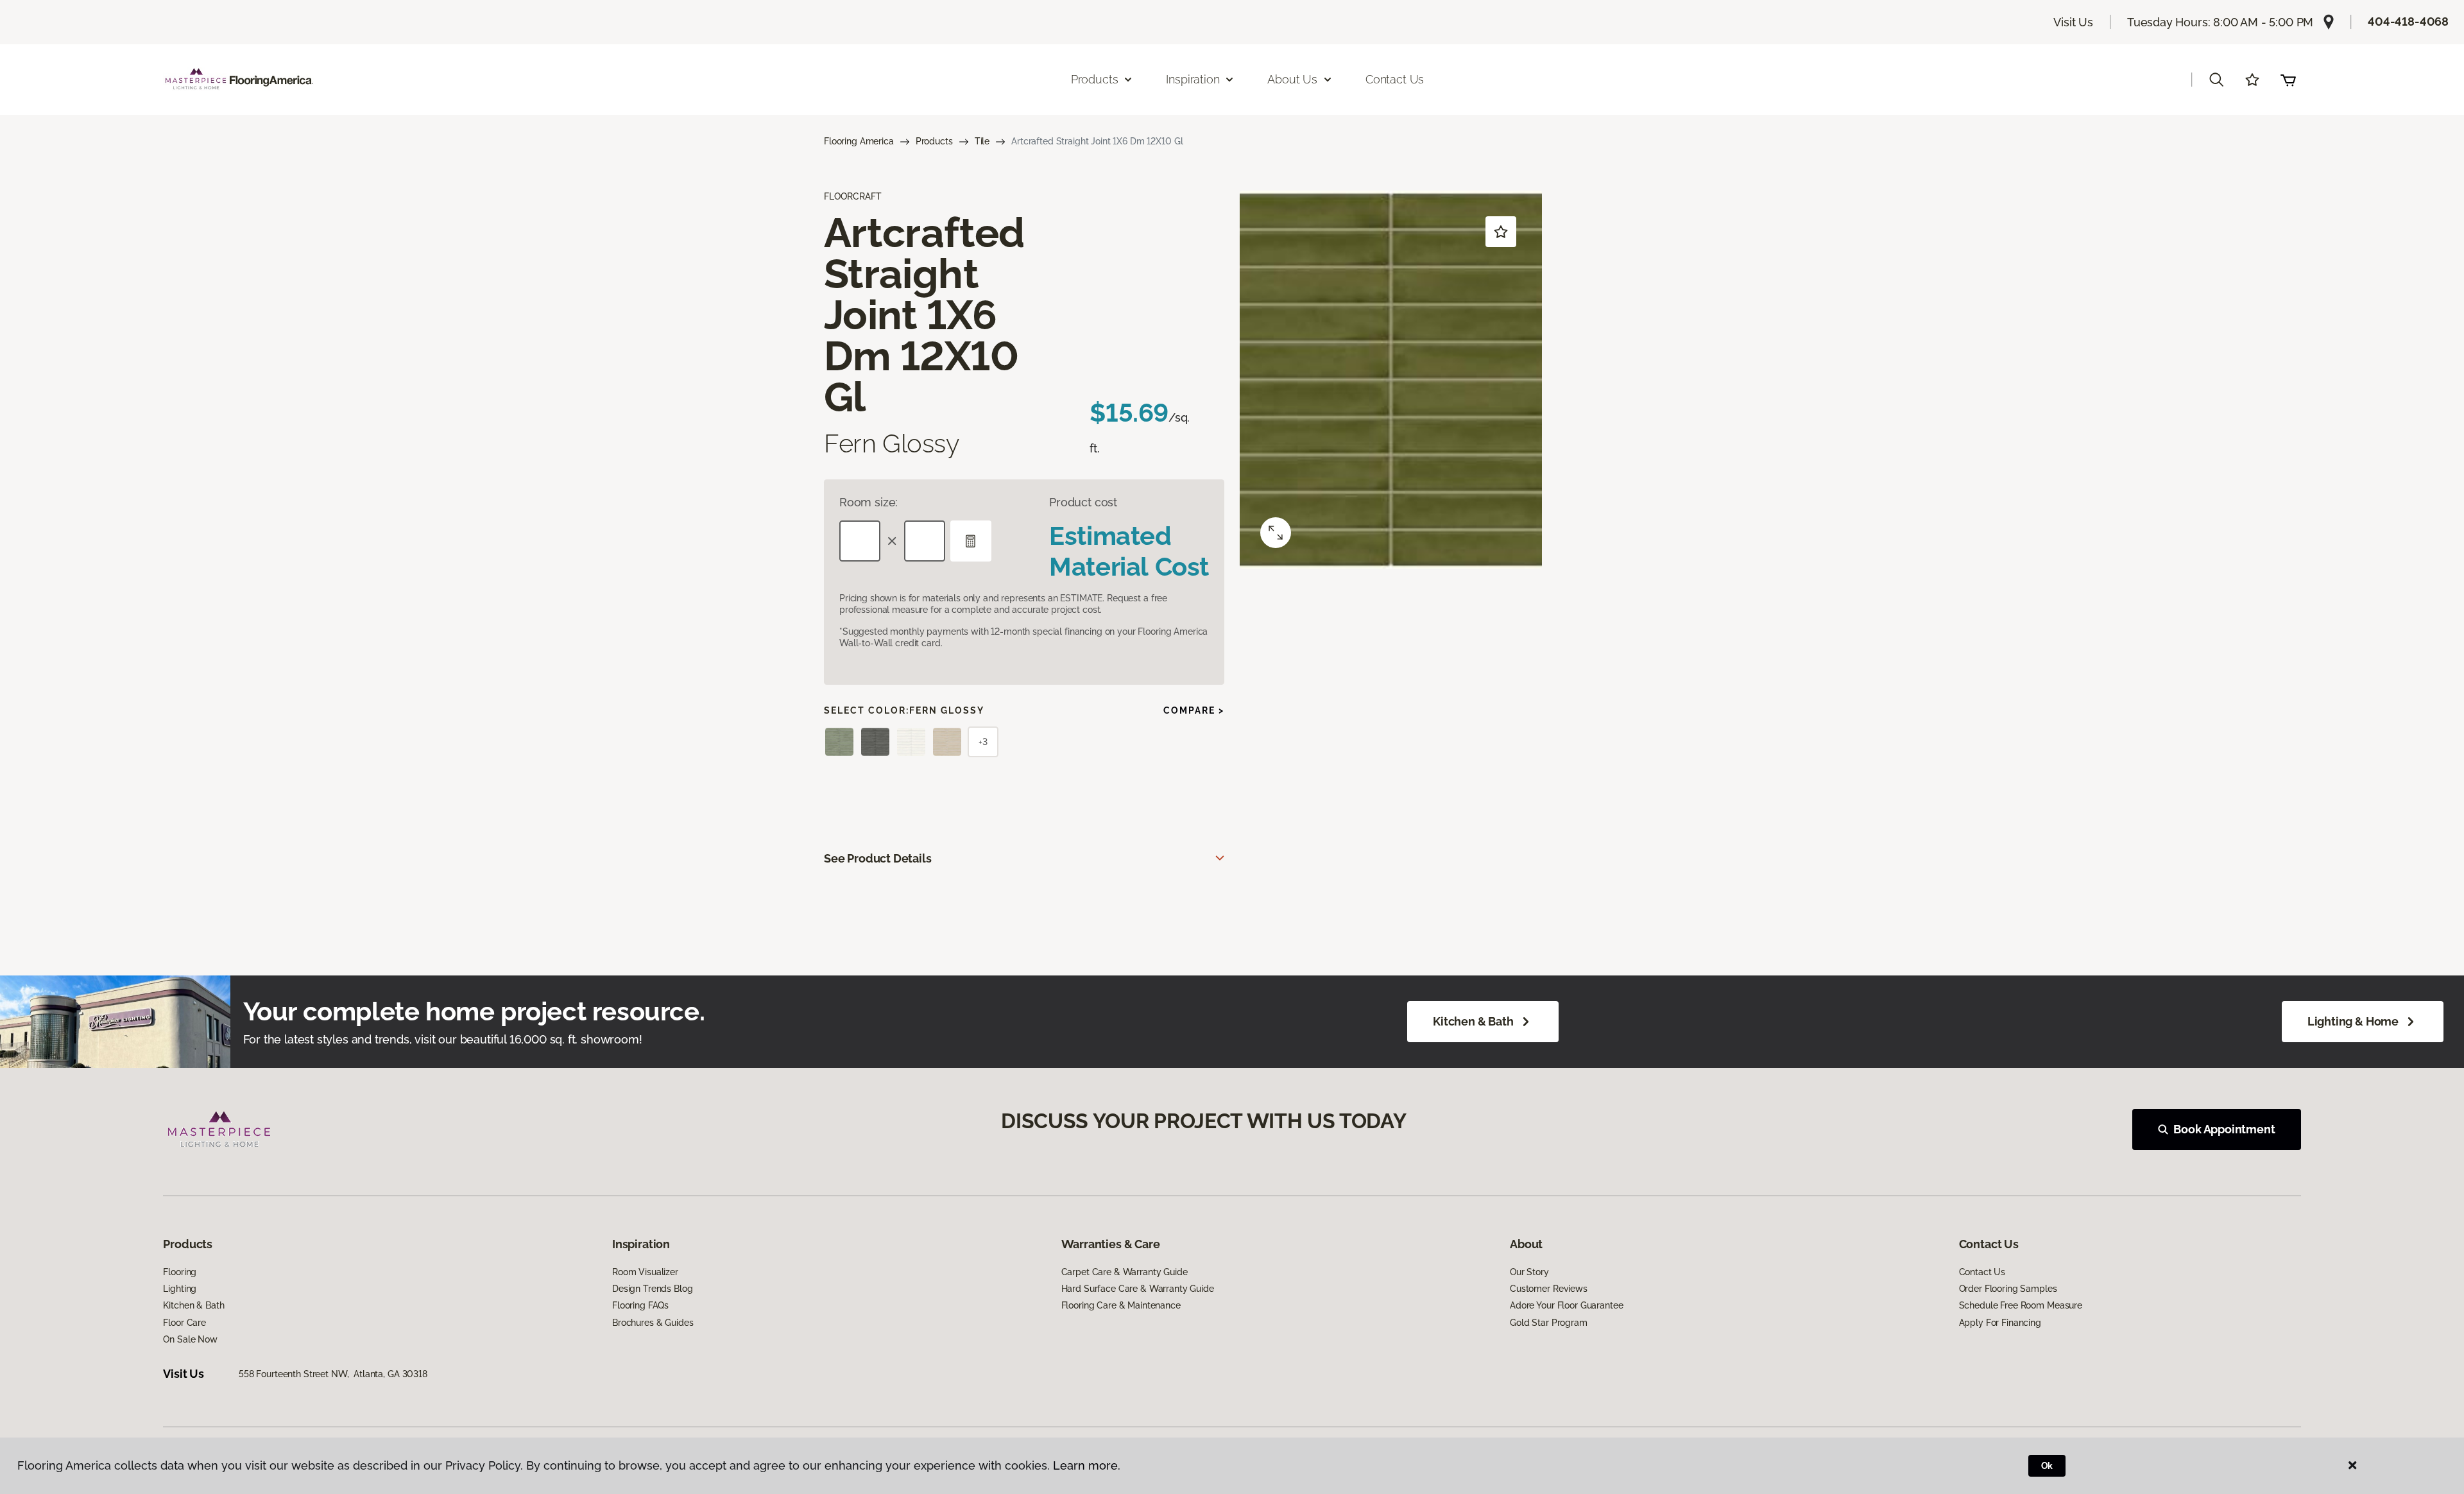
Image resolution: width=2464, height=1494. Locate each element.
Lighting (180, 1289)
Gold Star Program (1549, 1323)
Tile (982, 141)
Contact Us (1395, 79)
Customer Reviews (1549, 1289)
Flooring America (859, 141)
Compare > (1194, 710)
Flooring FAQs (640, 1305)
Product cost (1083, 502)
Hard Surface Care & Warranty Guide (1138, 1289)
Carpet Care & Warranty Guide (1125, 1272)
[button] (2216, 80)
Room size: (868, 502)
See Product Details (878, 858)
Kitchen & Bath (1473, 1021)
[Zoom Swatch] (1276, 533)
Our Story (1529, 1272)
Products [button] (1095, 79)
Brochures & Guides (653, 1323)
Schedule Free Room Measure (2021, 1305)
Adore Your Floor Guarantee (1566, 1305)
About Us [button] (1292, 79)
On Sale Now (190, 1339)
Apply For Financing (2000, 1323)
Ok (2047, 1466)
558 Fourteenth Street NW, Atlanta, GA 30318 (333, 1374)
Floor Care (184, 1323)
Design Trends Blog (652, 1289)
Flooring (180, 1272)
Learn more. (1087, 1465)
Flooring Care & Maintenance (1121, 1305)
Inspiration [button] (1193, 79)
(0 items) (2288, 80)
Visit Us (2073, 22)
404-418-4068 (2408, 21)
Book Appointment (2224, 1129)
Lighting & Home (2353, 1021)
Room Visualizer (645, 1272)
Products (934, 141)
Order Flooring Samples (2008, 1289)
